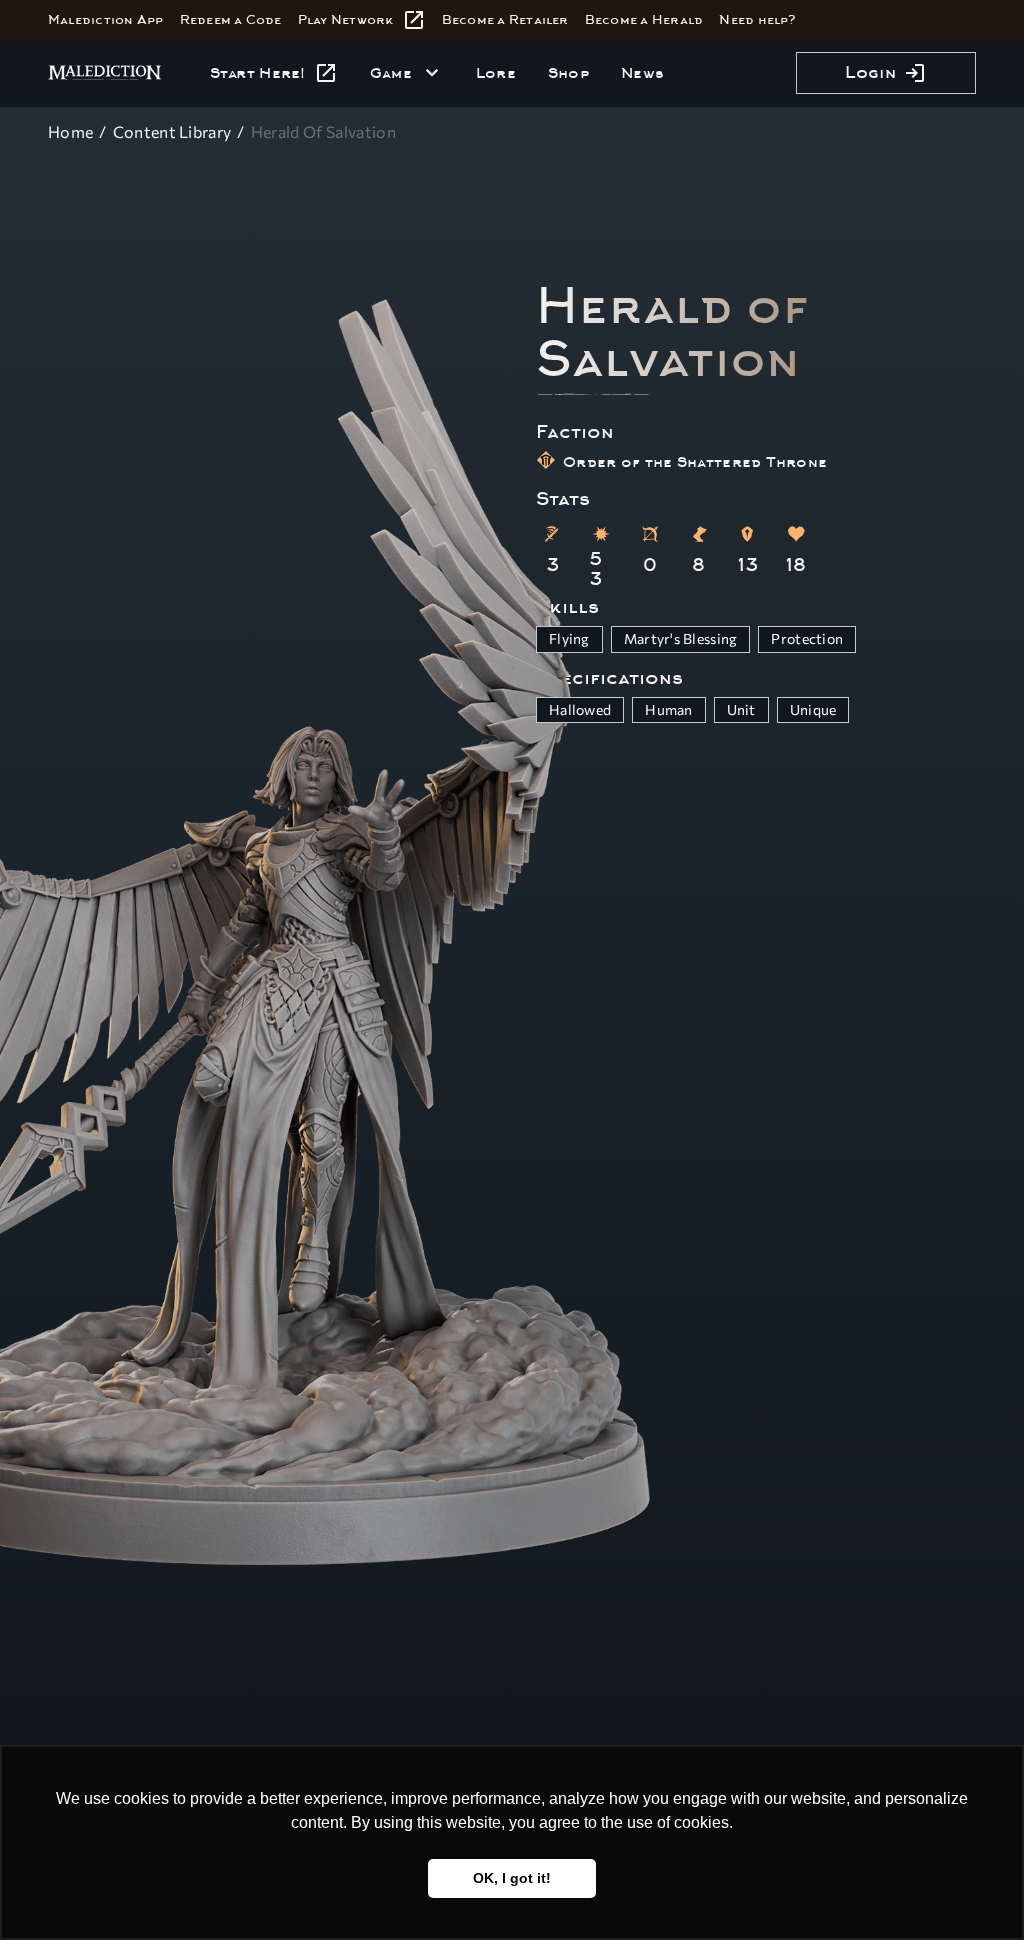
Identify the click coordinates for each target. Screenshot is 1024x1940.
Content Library (172, 131)
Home (70, 131)
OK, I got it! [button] (512, 1878)
